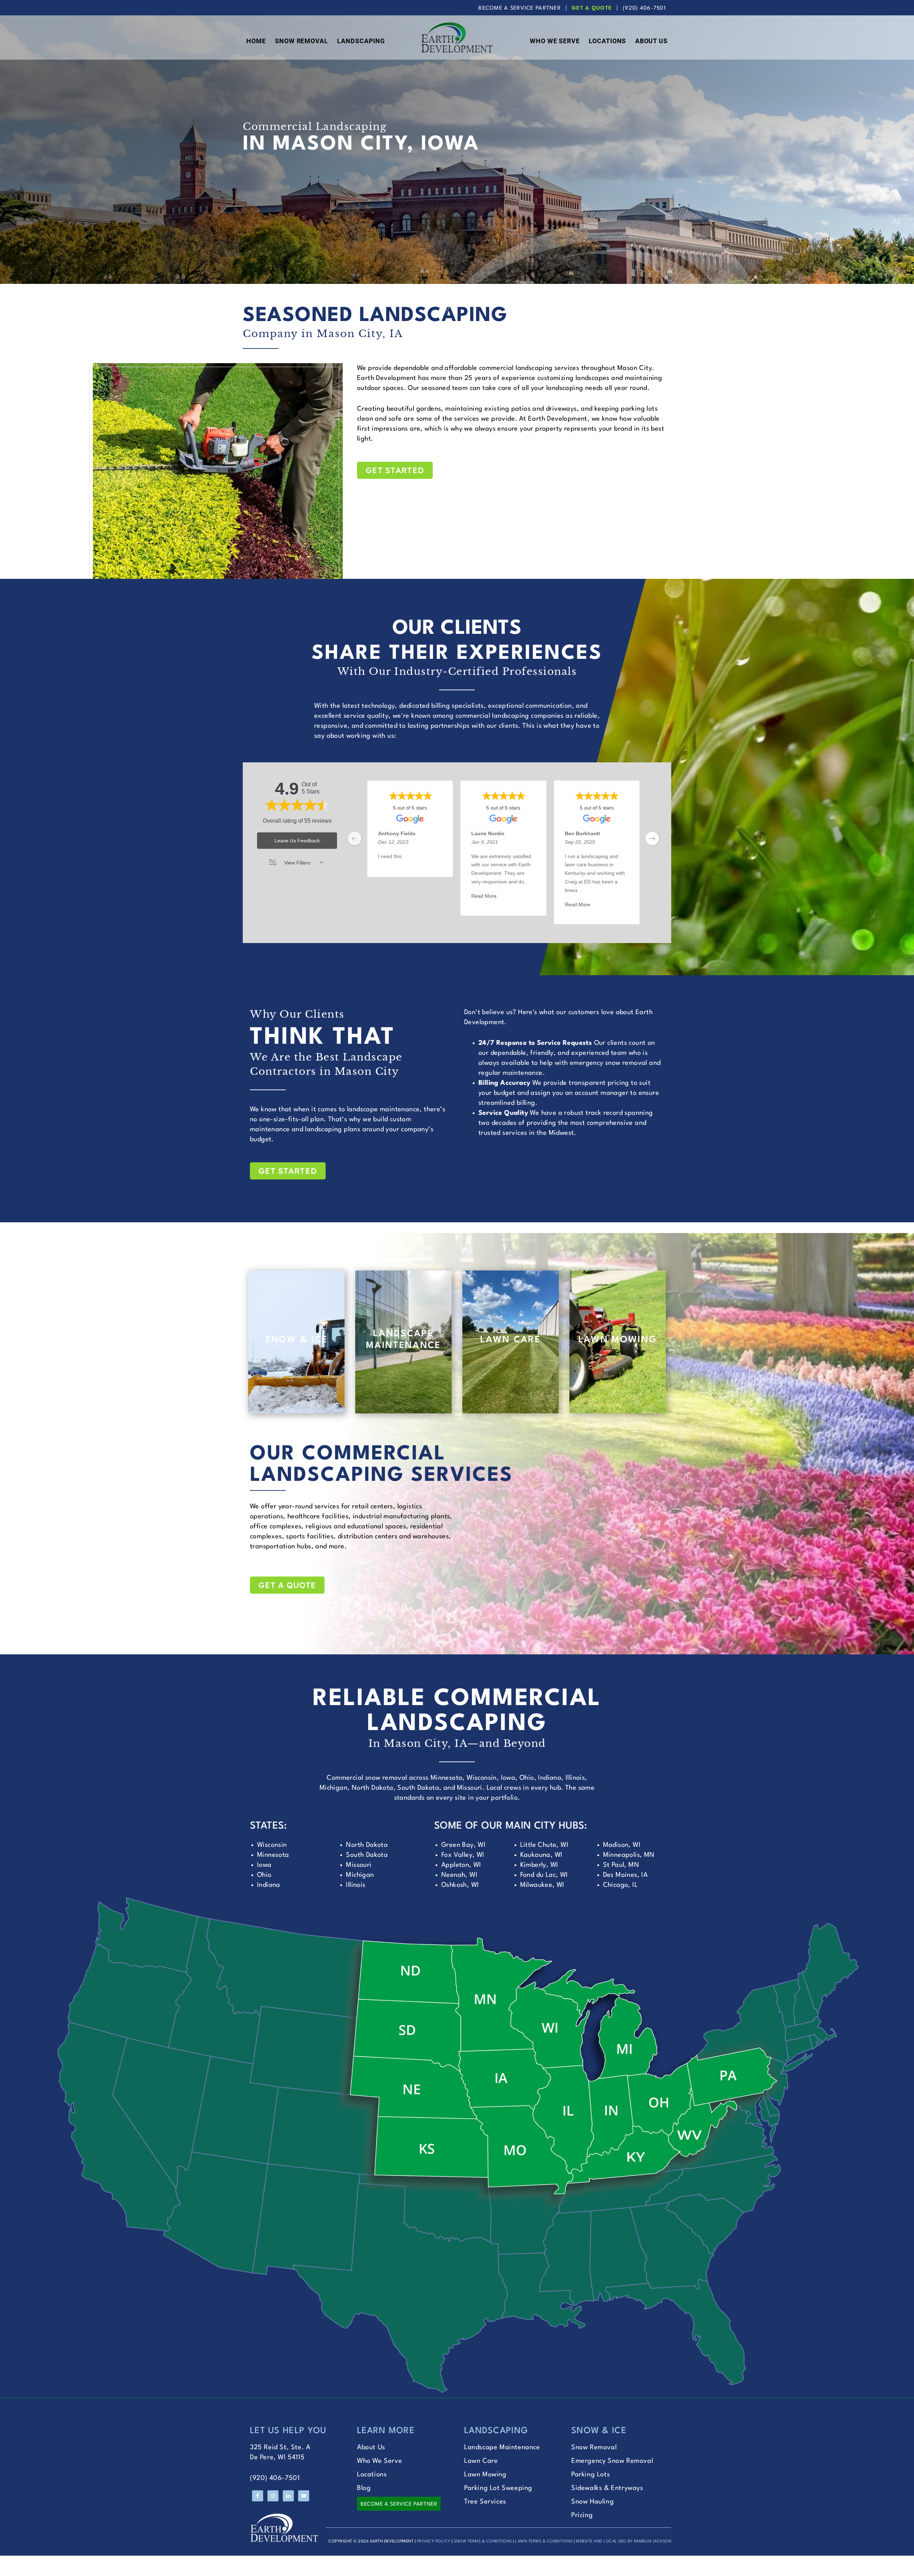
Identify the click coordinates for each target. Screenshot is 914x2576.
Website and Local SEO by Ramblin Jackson (624, 2542)
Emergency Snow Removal (612, 2461)
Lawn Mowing (485, 2475)
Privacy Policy (434, 2542)
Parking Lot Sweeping (498, 2488)
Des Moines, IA (626, 1875)
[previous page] (355, 838)
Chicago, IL (620, 1885)
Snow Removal (594, 2447)
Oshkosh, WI (460, 1885)
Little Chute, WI (544, 1845)
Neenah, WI (459, 1875)
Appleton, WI (461, 1865)
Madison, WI (622, 1845)
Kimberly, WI (539, 1865)
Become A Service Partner (520, 8)
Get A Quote (592, 8)
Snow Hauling (592, 2502)
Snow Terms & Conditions (483, 2542)
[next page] (652, 838)
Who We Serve (380, 2461)
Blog (364, 2488)
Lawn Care (481, 2461)
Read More (484, 896)
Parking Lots (591, 2475)
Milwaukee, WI (542, 1885)
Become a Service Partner (399, 2504)
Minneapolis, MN (629, 1855)
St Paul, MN (621, 1865)
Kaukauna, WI (541, 1855)
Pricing (582, 2515)
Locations (372, 2475)
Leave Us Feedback (297, 841)
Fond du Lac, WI (544, 1875)
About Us (371, 2447)
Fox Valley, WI (463, 1855)
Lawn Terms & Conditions (544, 2542)
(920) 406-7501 (644, 8)
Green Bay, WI (463, 1845)
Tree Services (485, 2502)
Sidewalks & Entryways (607, 2488)
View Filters (297, 863)
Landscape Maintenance (502, 2447)
